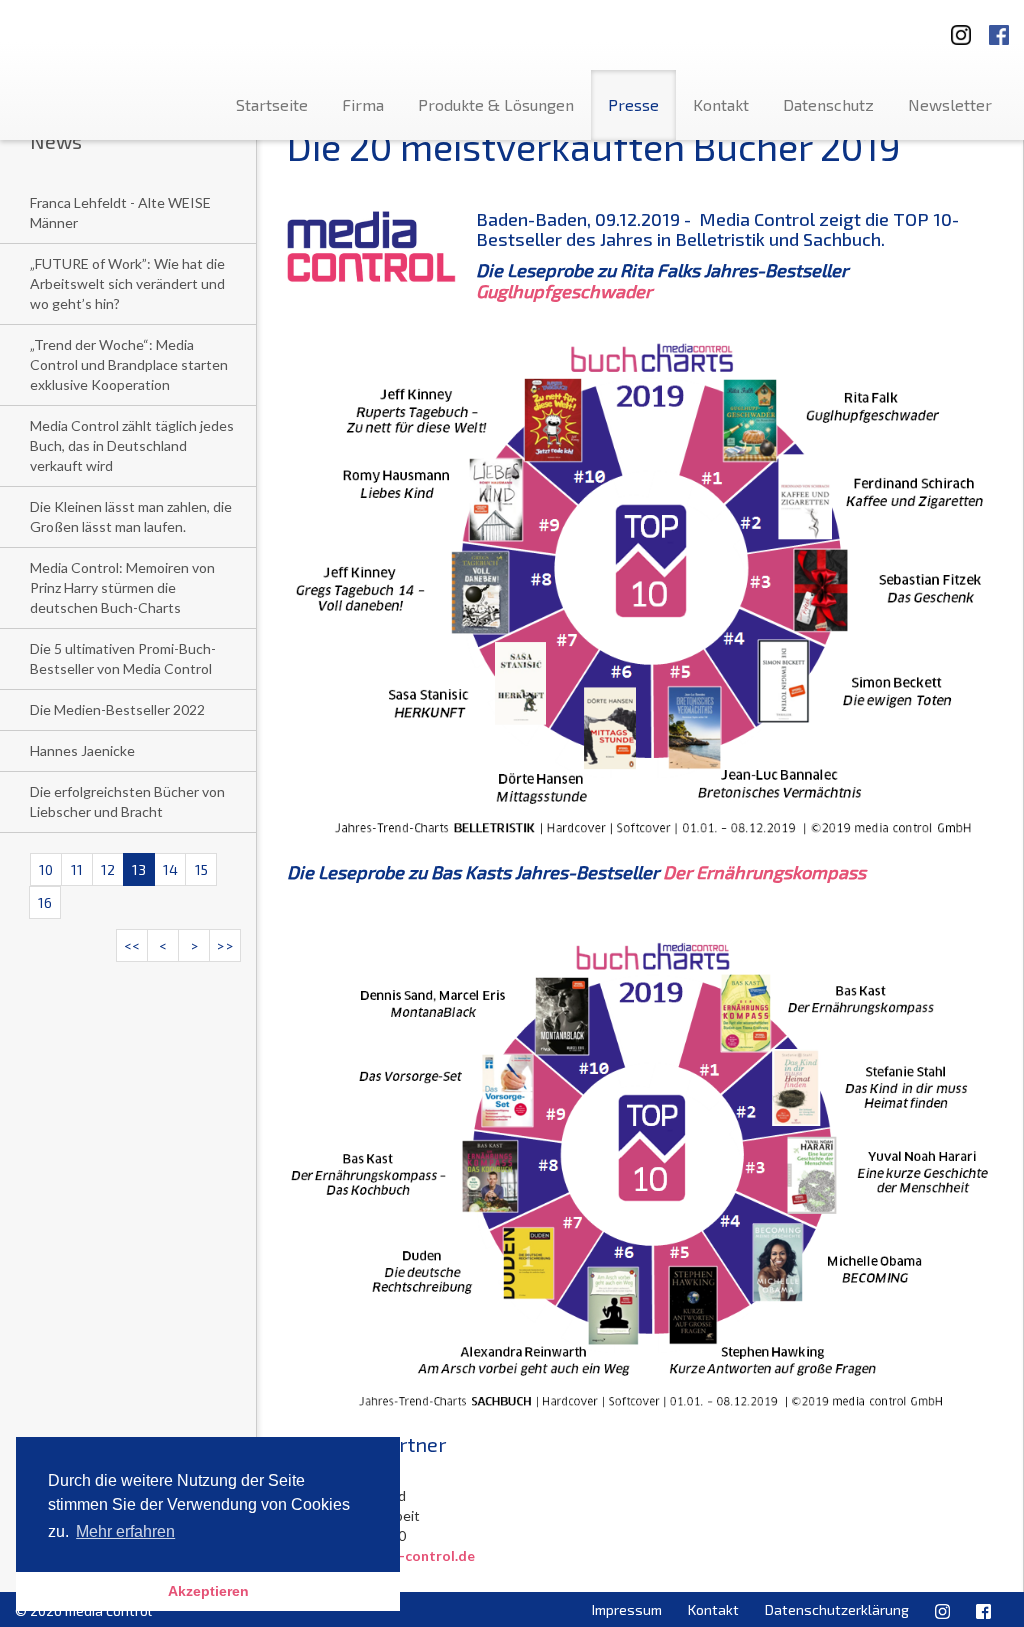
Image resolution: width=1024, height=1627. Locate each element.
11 (77, 869)
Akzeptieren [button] (208, 1591)
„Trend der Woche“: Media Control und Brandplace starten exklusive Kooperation (129, 364)
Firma (363, 104)
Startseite (272, 104)
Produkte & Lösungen (496, 104)
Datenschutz (828, 104)
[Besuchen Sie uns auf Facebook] (999, 28)
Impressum (627, 1609)
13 (139, 869)
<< (132, 945)
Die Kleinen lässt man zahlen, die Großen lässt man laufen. (131, 516)
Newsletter (950, 104)
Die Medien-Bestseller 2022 (117, 709)
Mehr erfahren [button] (125, 1531)
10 (46, 869)
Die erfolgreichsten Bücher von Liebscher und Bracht (127, 801)
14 (170, 869)
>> (225, 945)
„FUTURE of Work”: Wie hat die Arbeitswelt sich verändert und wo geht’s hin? (127, 283)
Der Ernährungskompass (764, 872)
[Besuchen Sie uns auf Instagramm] (955, 28)
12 (108, 869)
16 (45, 902)
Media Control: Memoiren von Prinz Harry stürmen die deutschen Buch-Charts (122, 587)
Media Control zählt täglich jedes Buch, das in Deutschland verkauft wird (132, 445)
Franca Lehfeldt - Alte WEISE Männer (120, 212)
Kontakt (721, 104)
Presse (633, 104)
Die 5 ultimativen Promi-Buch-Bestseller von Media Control (123, 658)
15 (201, 869)
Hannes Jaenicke (82, 750)
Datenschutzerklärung (837, 1609)
